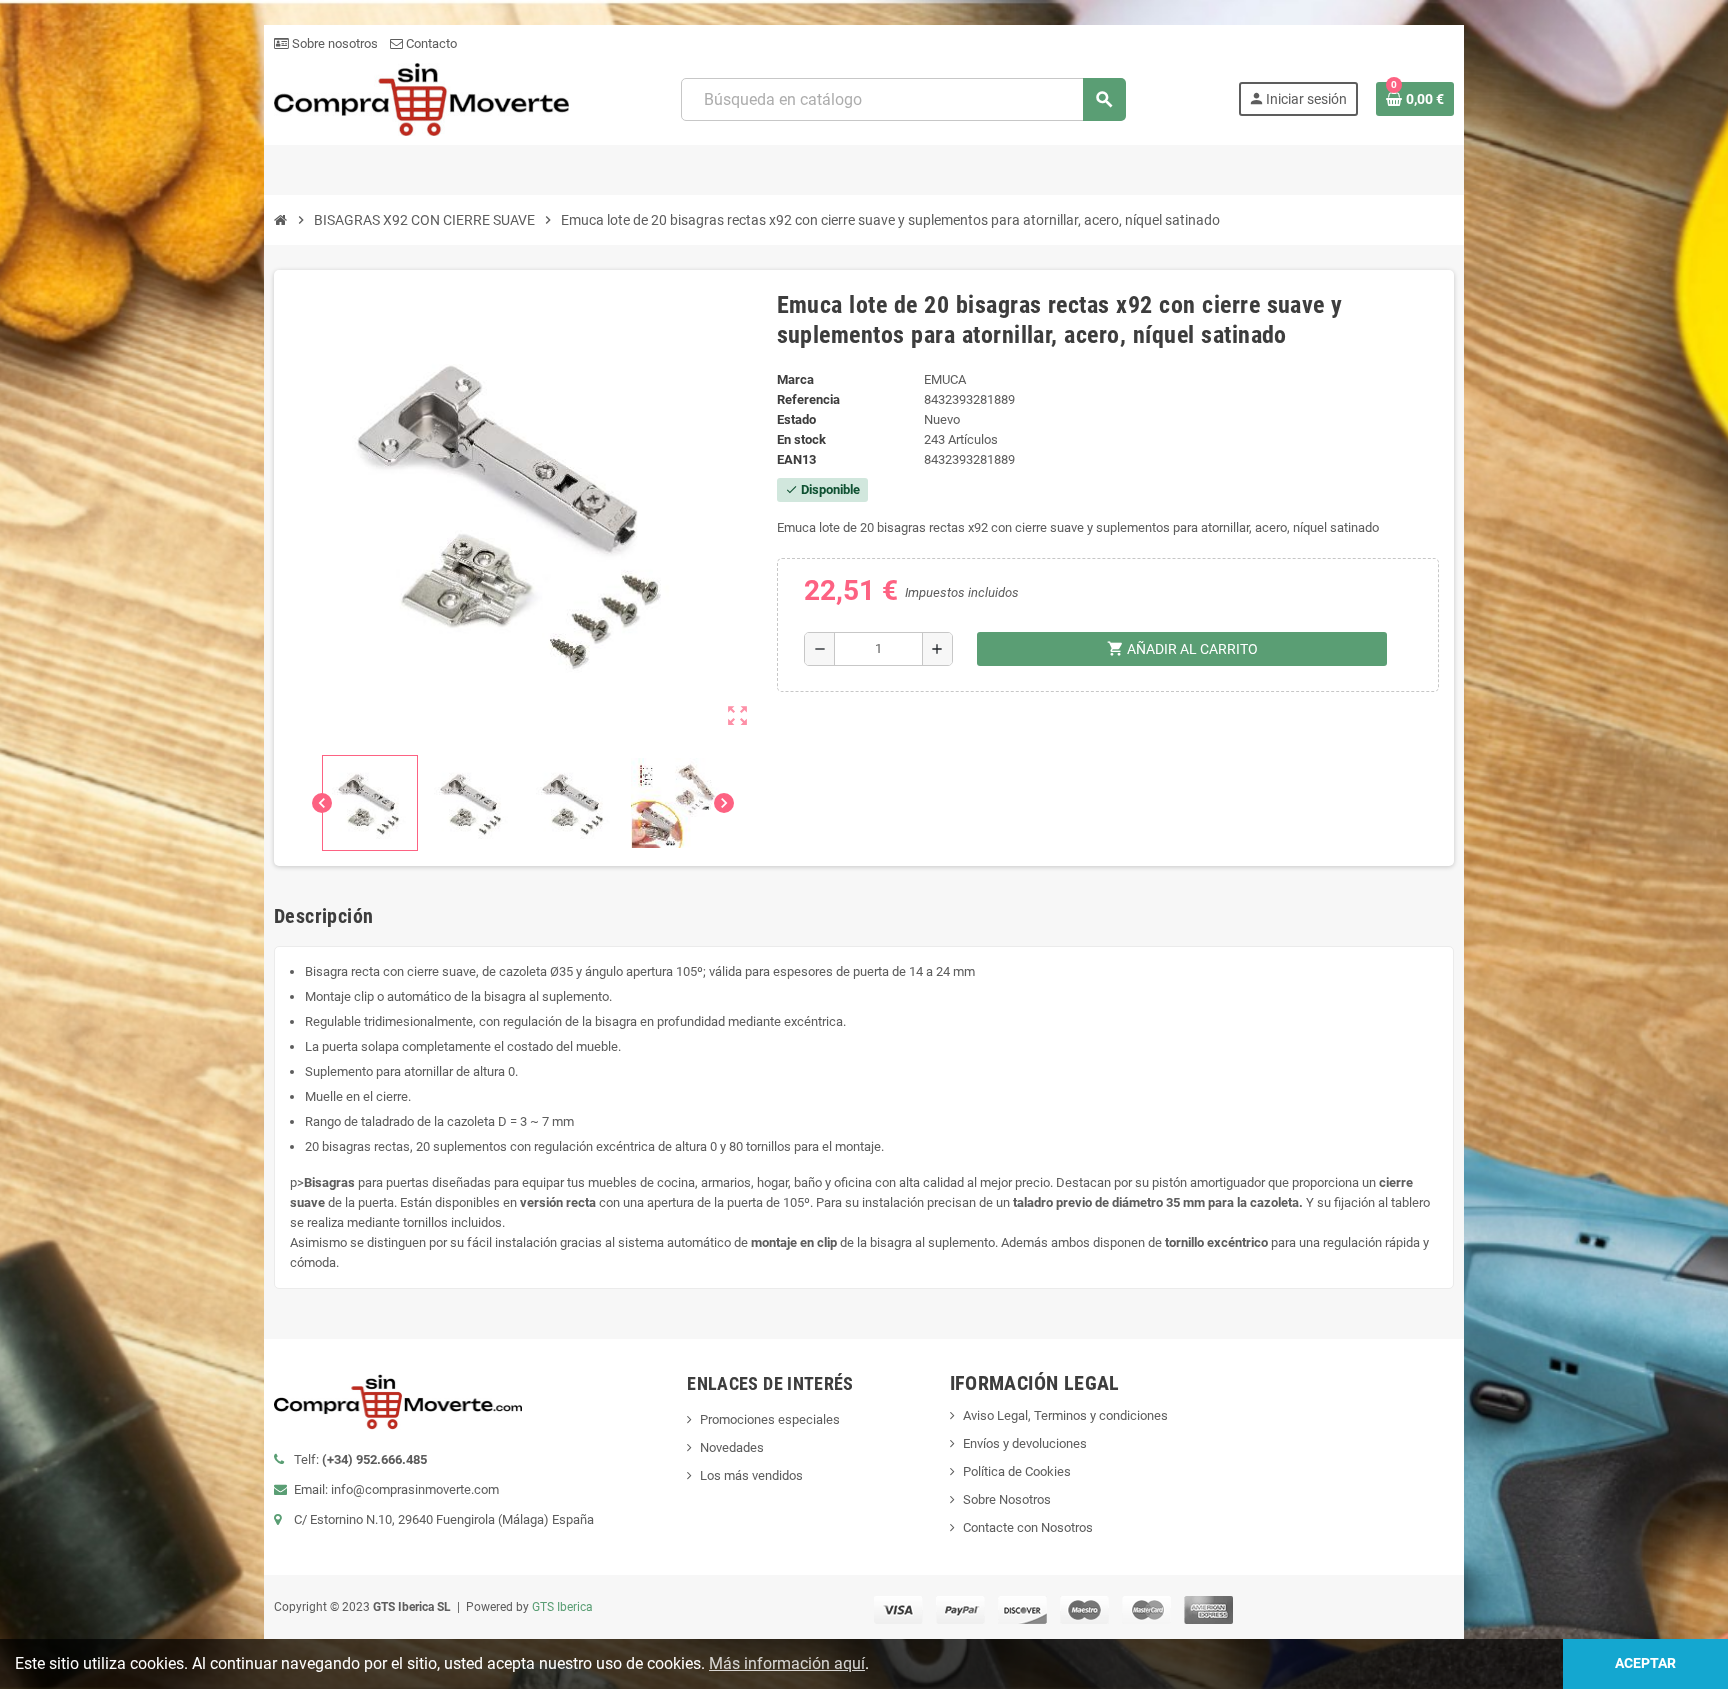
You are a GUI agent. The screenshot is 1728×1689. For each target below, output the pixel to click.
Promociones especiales (770, 1419)
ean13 (796, 459)
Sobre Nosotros (1007, 1499)
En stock (801, 439)
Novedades (732, 1447)
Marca (795, 379)
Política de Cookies (1017, 1471)
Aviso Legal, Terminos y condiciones (1065, 1415)
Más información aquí (787, 1663)
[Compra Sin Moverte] (421, 98)
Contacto (430, 43)
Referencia (808, 399)
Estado (796, 419)
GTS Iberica (562, 1607)
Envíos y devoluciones (1025, 1443)
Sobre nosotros (333, 43)
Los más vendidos (751, 1475)
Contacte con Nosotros (1028, 1527)
